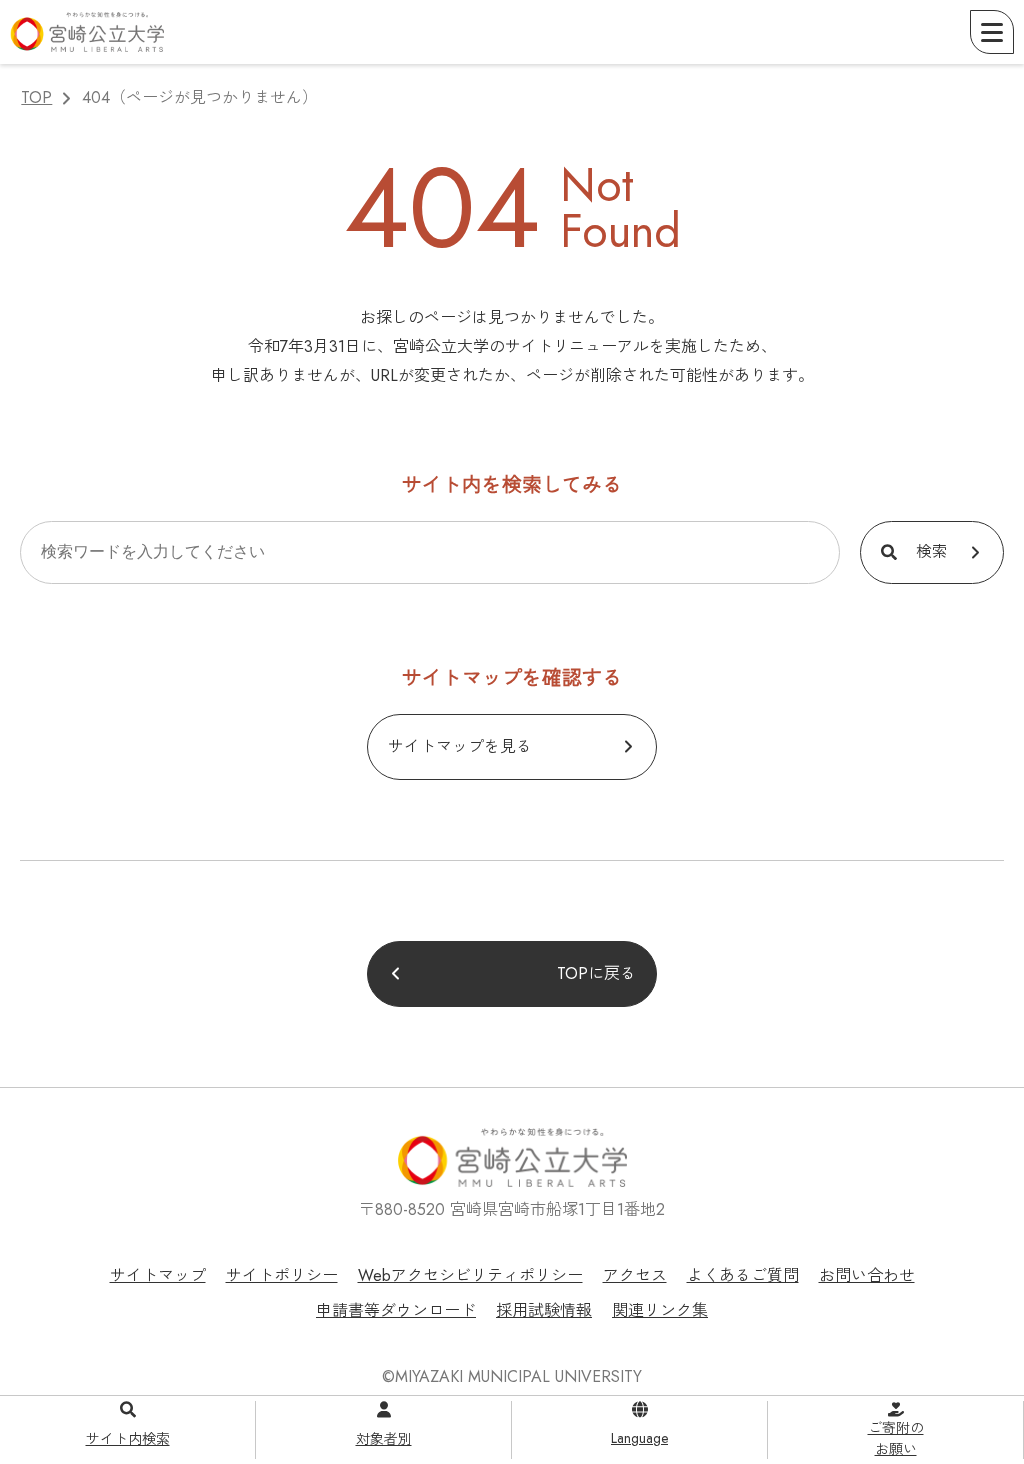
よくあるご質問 (743, 1275)
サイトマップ (158, 1275)
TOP (36, 97)
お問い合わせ (867, 1275)
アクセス (635, 1275)
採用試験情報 (544, 1310)
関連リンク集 (660, 1310)
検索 (932, 551)
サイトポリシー (282, 1275)
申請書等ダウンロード (396, 1310)
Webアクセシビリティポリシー (470, 1275)
